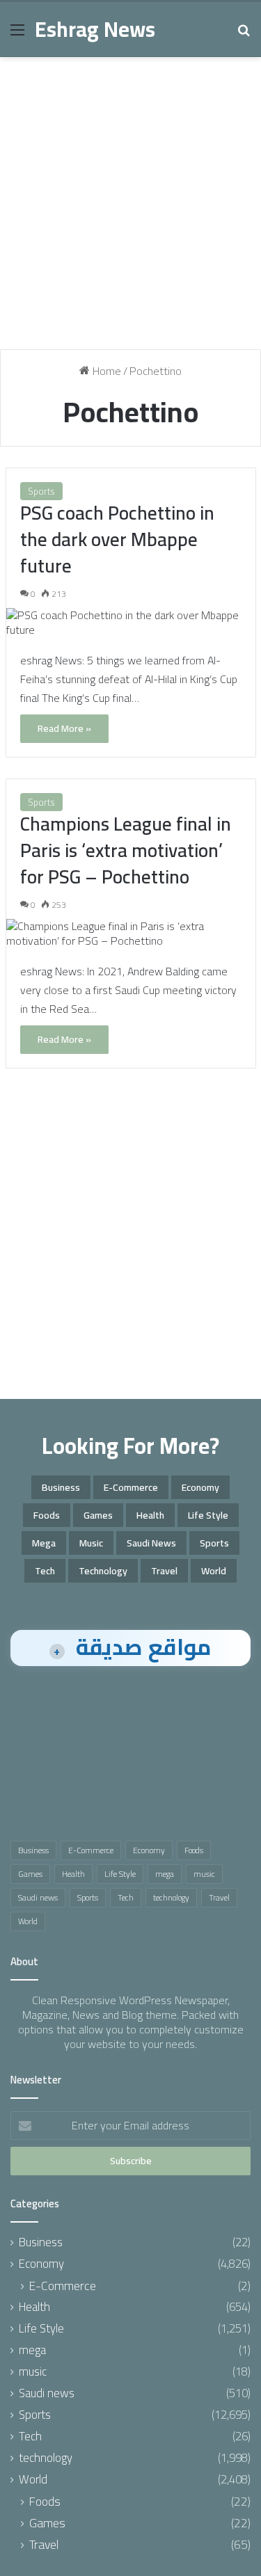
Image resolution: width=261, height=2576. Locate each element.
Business (61, 1487)
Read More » (64, 728)
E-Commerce (131, 1487)
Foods (47, 1515)
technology (103, 1571)
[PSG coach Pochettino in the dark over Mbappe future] (131, 623)
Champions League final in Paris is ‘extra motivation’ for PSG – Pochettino (126, 850)
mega (44, 1543)
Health (150, 1515)
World (214, 1571)
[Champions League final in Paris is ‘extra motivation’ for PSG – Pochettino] (131, 934)
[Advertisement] (130, 208)
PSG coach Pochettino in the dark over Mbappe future (117, 539)
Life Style (208, 1515)
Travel (164, 1571)
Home (105, 371)
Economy (200, 1487)
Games (98, 1515)
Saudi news (151, 1543)
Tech (45, 1571)
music (91, 1543)
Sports (41, 491)
